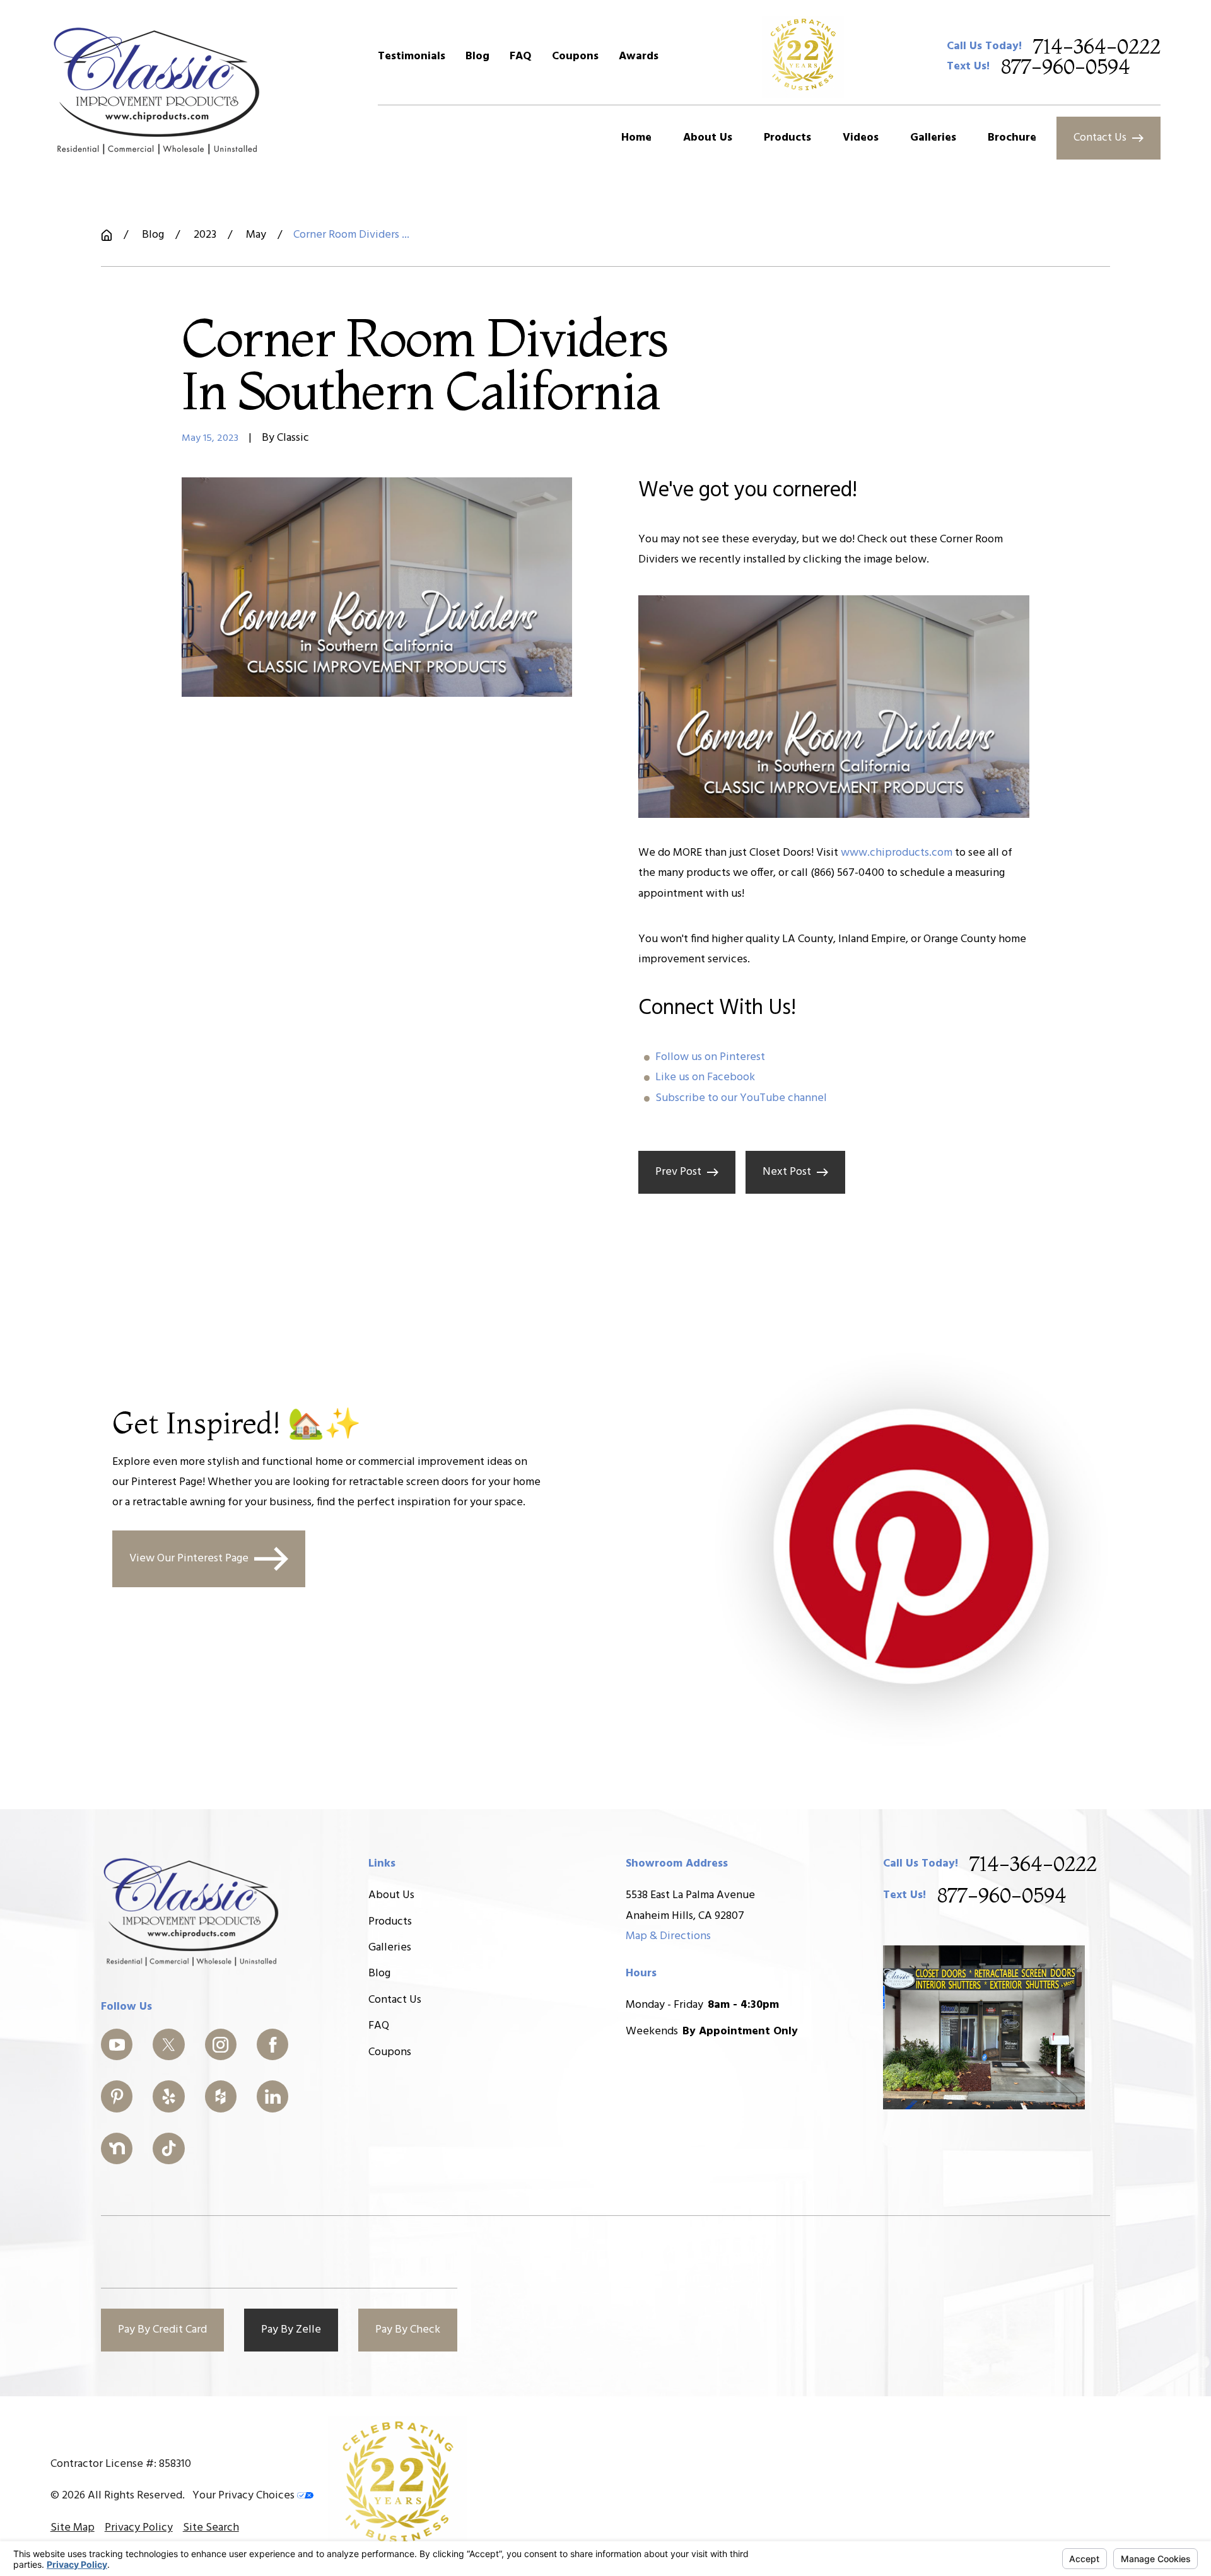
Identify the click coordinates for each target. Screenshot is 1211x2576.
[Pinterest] (117, 2096)
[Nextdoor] (117, 2148)
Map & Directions (668, 1936)
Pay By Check (408, 2330)
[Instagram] (221, 2044)
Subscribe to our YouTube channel (741, 1098)
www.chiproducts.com (897, 853)
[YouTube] (117, 2044)
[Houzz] (221, 2096)
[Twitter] (168, 2044)
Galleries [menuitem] (933, 138)
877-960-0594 (1066, 67)
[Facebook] (272, 2044)
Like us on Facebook (705, 1077)
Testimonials (412, 56)
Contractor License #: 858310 (121, 2464)
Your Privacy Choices (245, 2496)
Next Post (787, 1172)
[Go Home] (107, 235)
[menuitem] (73, 2528)
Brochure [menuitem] (1012, 138)
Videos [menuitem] (861, 138)
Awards (639, 56)
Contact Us (1100, 138)
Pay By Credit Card (162, 2330)
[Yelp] (168, 2096)
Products (390, 1922)
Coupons (575, 56)
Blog (477, 56)
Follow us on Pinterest (710, 1057)
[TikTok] (168, 2148)
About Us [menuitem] (708, 138)
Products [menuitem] (787, 138)
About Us (391, 1895)
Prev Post (678, 1172)
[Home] (157, 90)
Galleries (390, 1948)
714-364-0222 (1097, 47)
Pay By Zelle (291, 2330)
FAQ (521, 56)
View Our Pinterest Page (189, 1559)
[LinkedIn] (272, 2096)
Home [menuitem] (636, 138)
